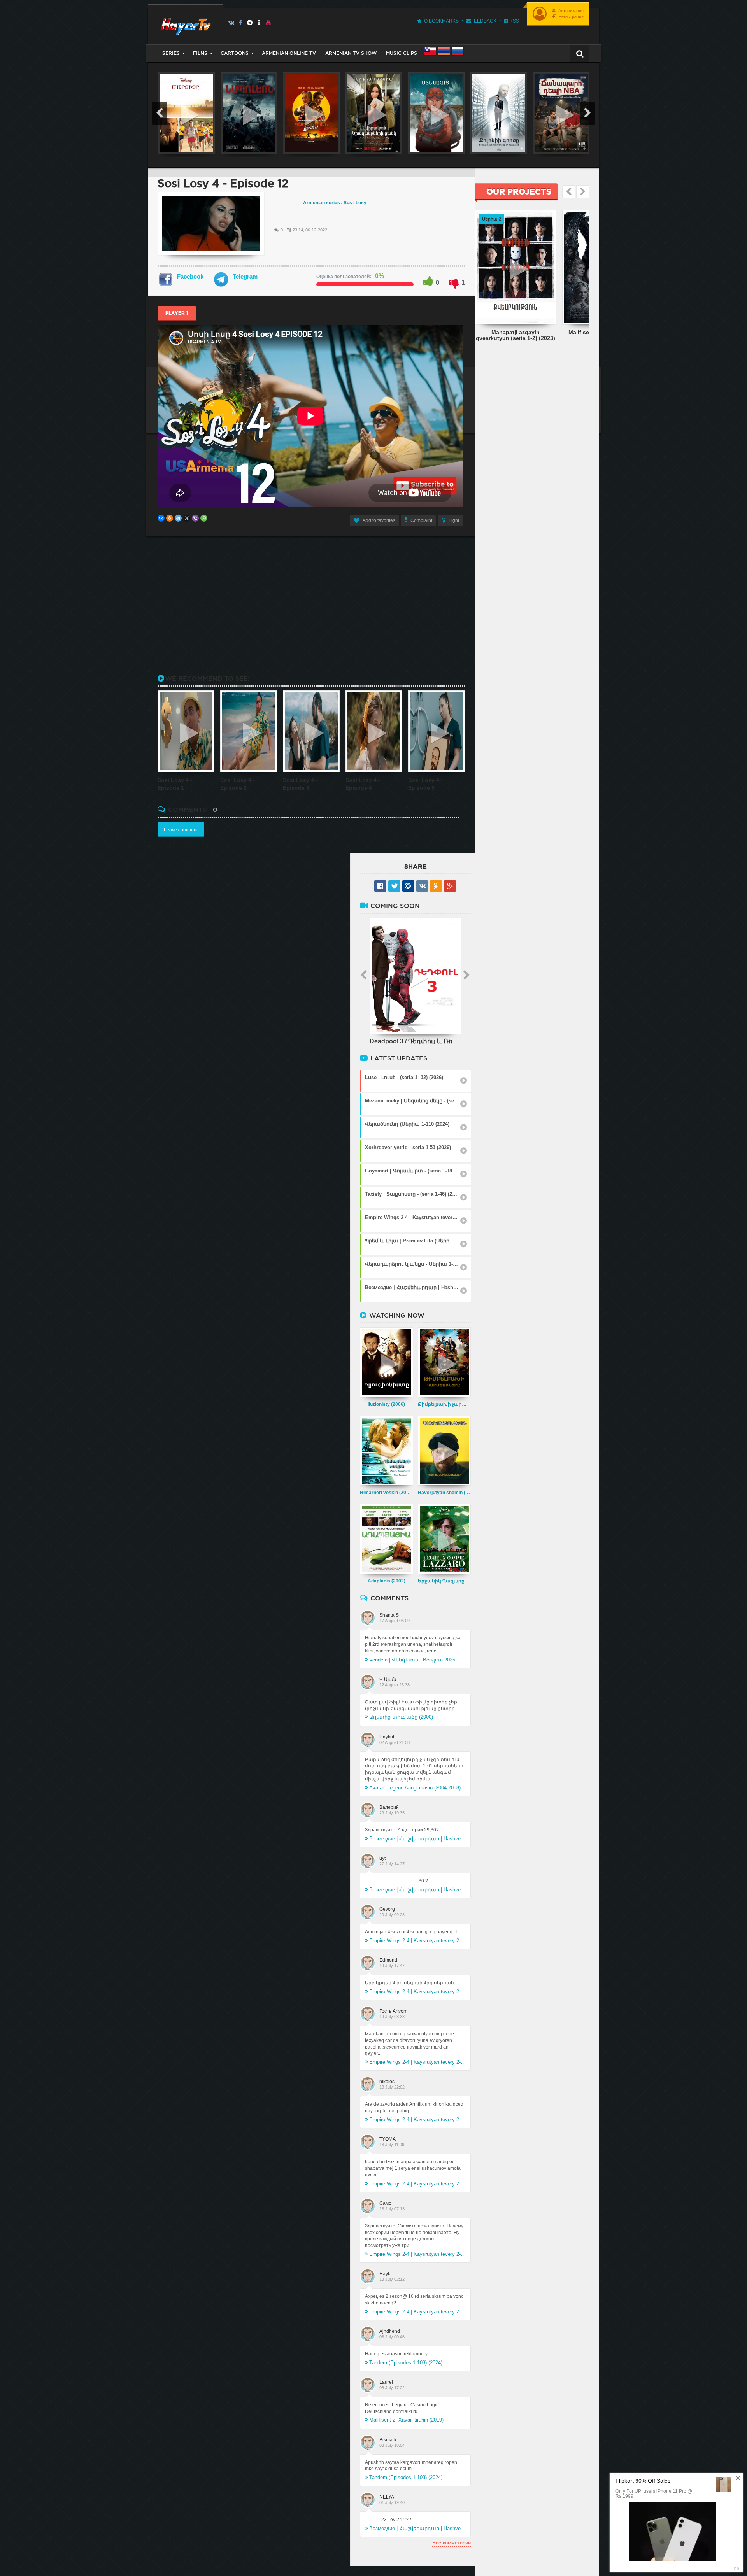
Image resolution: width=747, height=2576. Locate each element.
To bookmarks (440, 21)
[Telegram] (250, 23)
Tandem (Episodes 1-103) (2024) (406, 2363)
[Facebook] (241, 23)
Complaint (421, 520)
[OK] (259, 23)
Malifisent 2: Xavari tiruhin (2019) (406, 2420)
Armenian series (322, 203)
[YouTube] (269, 23)
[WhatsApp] (204, 518)
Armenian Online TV (289, 53)
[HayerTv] (185, 24)
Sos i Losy (355, 203)
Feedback (484, 21)
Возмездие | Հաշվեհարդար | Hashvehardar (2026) (417, 1839)
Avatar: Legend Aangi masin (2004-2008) (415, 1788)
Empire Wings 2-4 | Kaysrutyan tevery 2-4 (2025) (417, 1941)
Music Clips (402, 53)
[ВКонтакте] (161, 518)
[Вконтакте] (231, 23)
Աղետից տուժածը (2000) (401, 1717)
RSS (514, 21)
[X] (187, 518)
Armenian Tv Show (351, 53)
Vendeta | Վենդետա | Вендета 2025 (412, 1660)
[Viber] (195, 518)
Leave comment (181, 830)
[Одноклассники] (170, 518)
